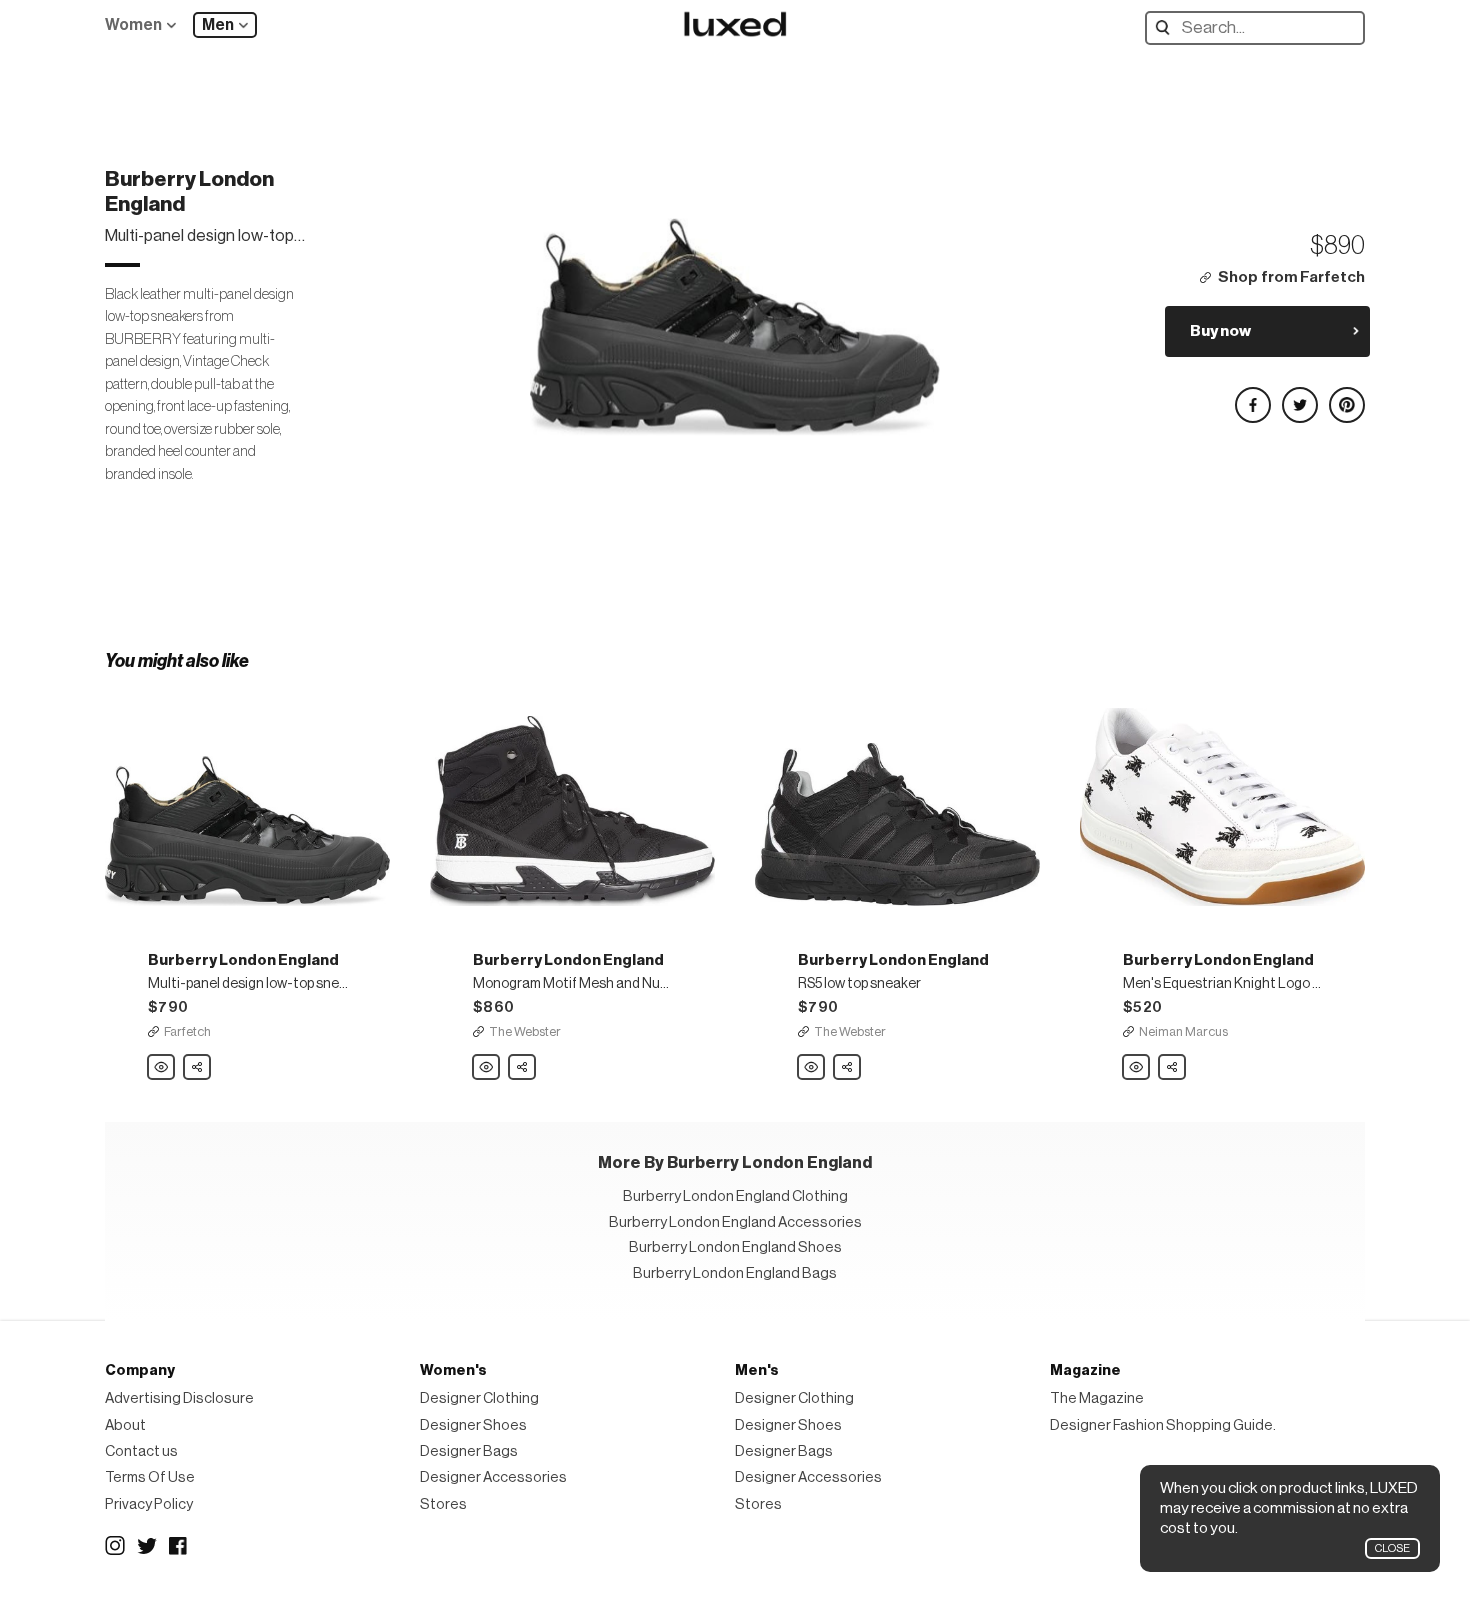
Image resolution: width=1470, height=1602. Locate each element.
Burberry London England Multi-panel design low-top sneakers (162, 1068)
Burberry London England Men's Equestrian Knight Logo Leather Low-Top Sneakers (1137, 1068)
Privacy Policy (149, 1504)
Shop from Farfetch (1291, 277)
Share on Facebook (1252, 396)
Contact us (141, 1451)
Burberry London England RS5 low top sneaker (812, 1068)
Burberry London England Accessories (735, 1222)
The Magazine (1097, 1398)
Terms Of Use (150, 1477)
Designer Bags (469, 1451)
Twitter (147, 1546)
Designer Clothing (479, 1398)
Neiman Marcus (1183, 1031)
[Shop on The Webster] (572, 796)
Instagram (115, 1546)
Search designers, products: (1167, 27)
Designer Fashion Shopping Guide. (1163, 1425)
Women (133, 25)
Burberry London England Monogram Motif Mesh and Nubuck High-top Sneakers (487, 1068)
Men (218, 25)
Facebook (179, 1546)
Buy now (1220, 331)
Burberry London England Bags (735, 1273)
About (125, 1425)
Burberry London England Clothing (735, 1196)
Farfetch (187, 1031)
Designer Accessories (493, 1477)
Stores (443, 1504)
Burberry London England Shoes (735, 1247)
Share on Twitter (1299, 396)
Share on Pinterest (1346, 396)
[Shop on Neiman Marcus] (1222, 796)
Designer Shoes (473, 1425)
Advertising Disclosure (179, 1398)
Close (1392, 1548)
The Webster (525, 1031)
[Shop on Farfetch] (247, 796)
